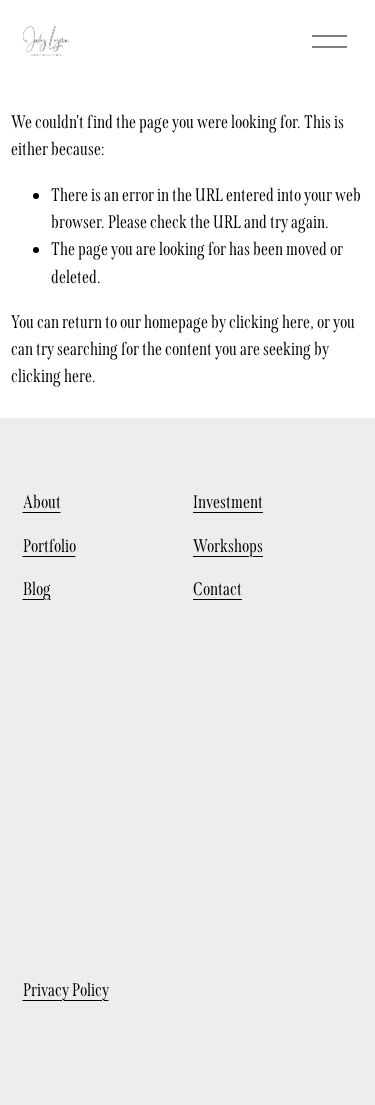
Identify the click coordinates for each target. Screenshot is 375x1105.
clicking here (269, 322)
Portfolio (49, 546)
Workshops (228, 546)
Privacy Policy (66, 990)
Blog (37, 589)
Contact (217, 589)
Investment (228, 502)
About (42, 502)
